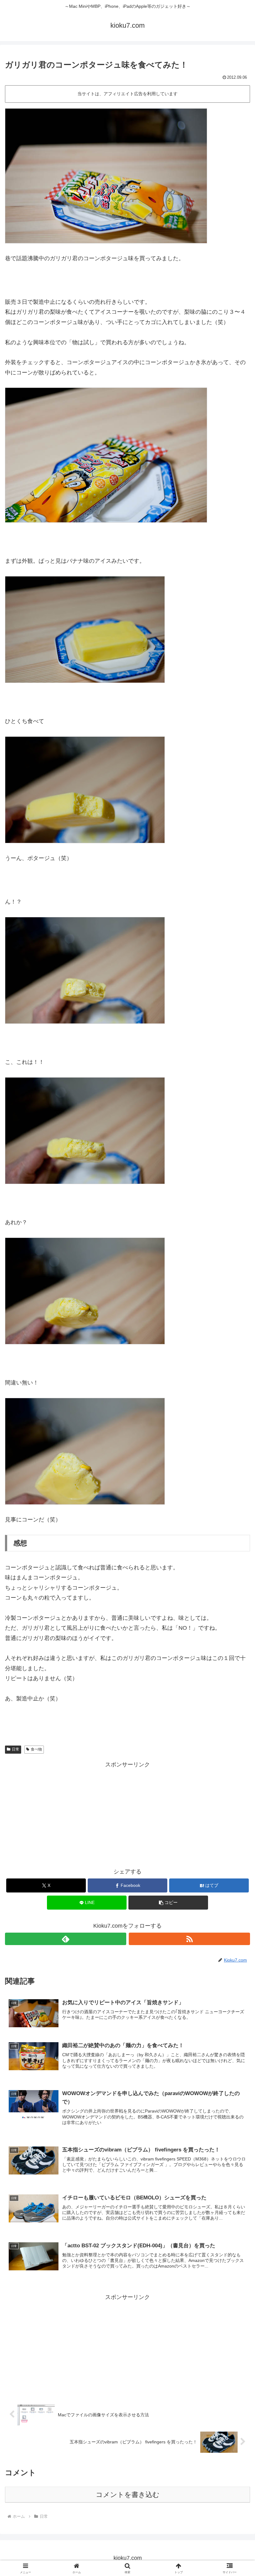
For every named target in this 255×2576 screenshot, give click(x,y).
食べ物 (36, 1749)
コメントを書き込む (128, 2495)
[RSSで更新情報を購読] (189, 1939)
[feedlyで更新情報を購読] (66, 1939)
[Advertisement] (127, 1813)
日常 (16, 1749)
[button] (168, 1903)
